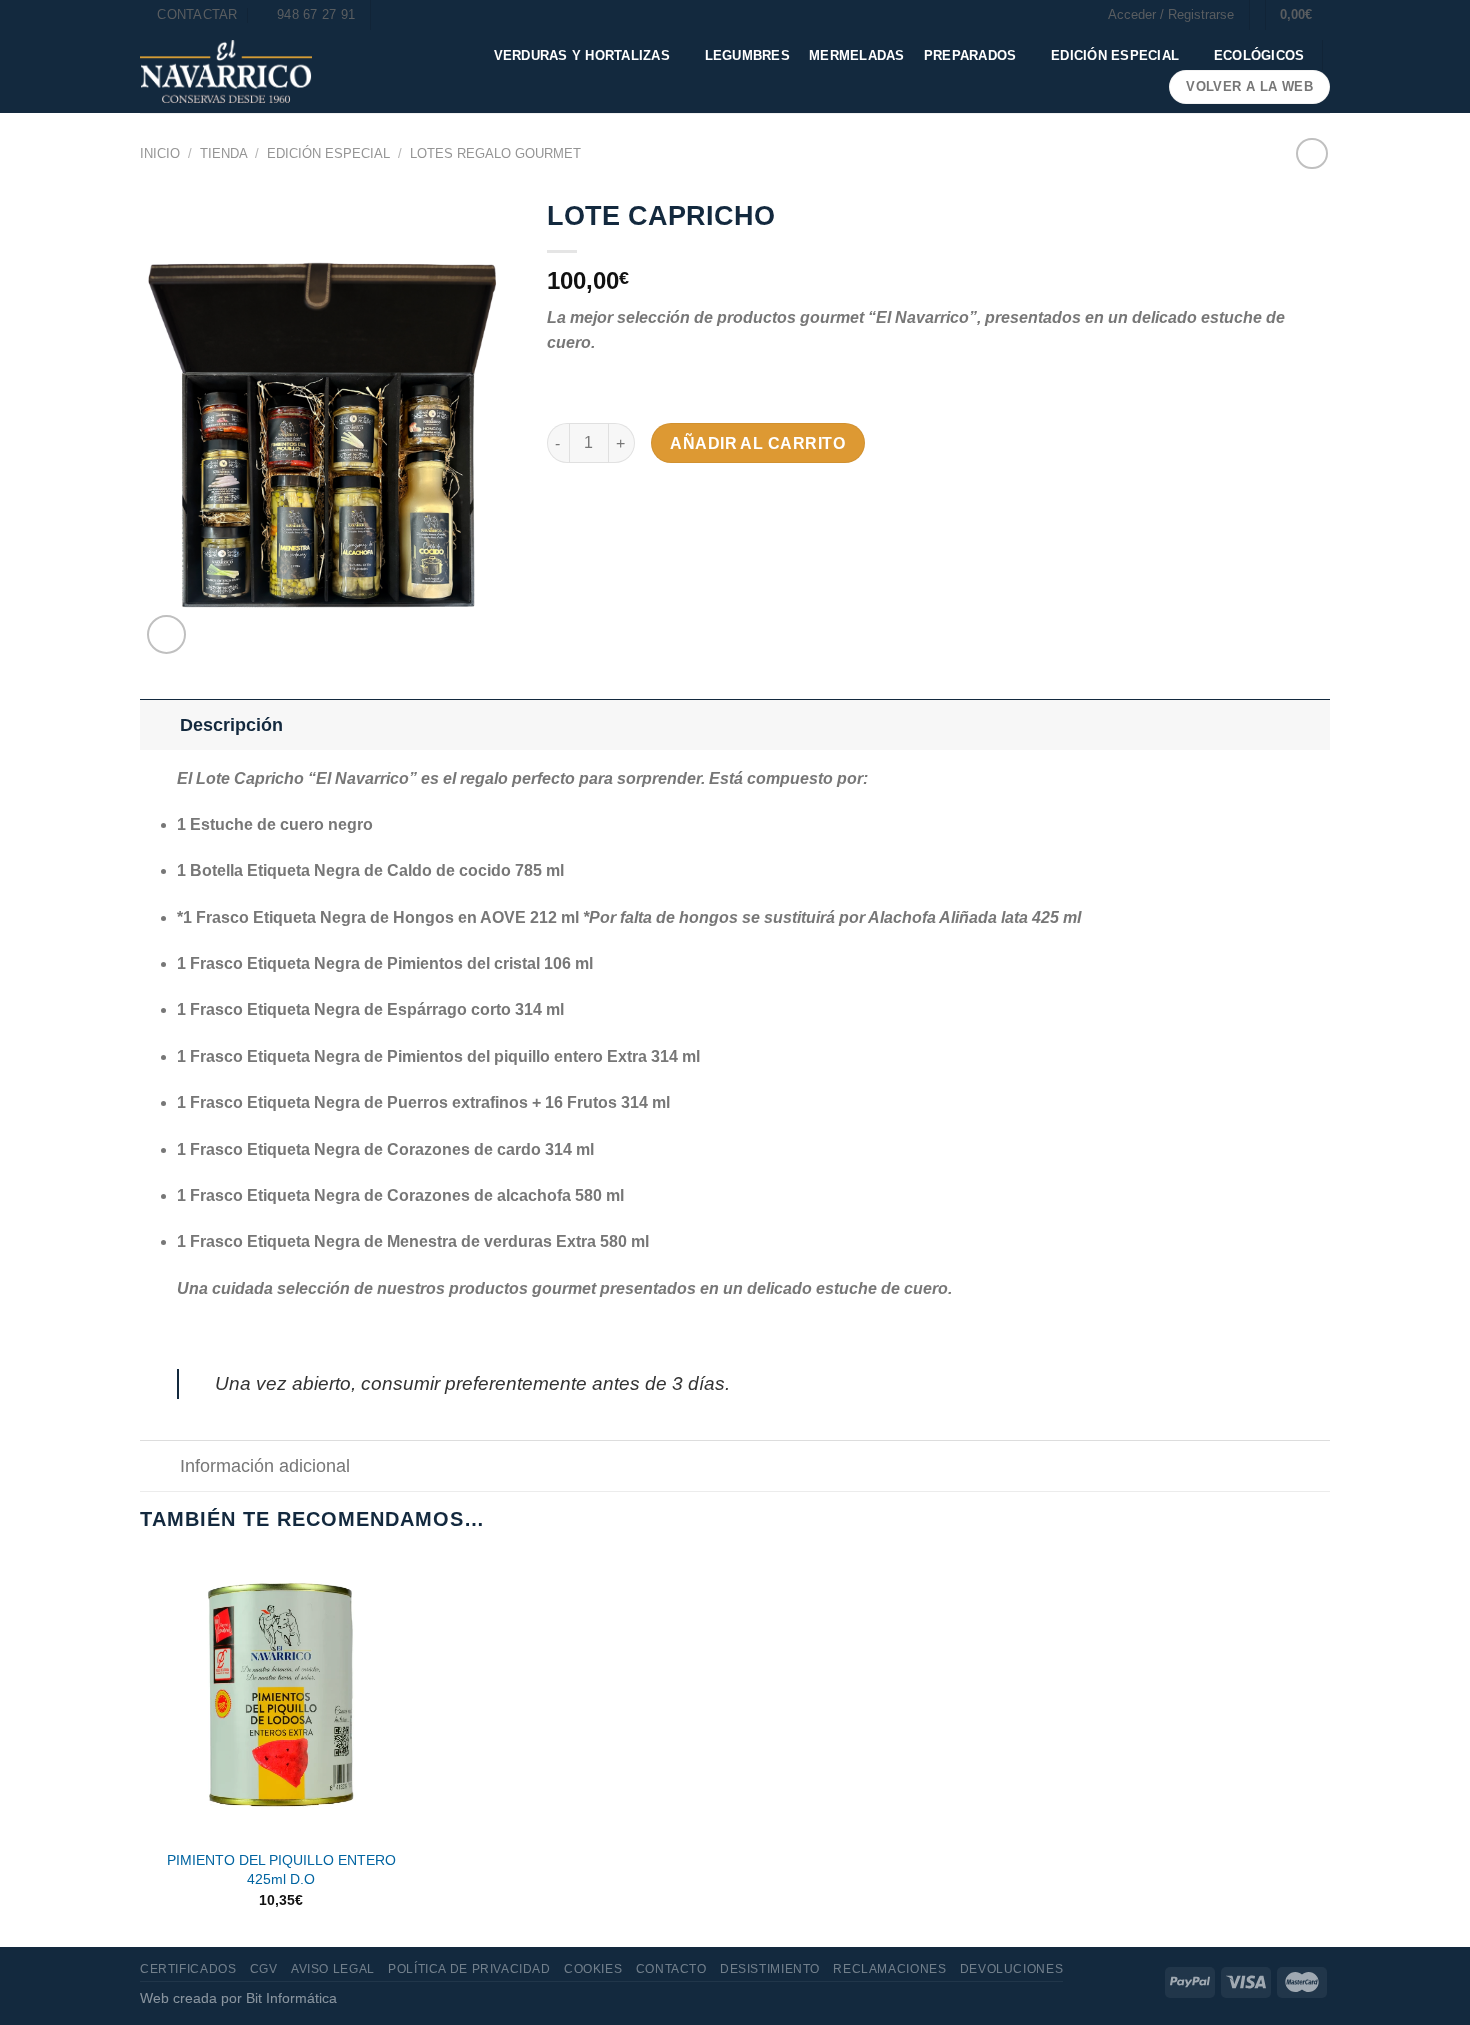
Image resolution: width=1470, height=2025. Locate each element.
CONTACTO (671, 1969)
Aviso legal (333, 1969)
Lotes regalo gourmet (495, 153)
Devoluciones (1011, 1969)
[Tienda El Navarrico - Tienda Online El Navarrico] (226, 71)
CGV (264, 1969)
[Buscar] (392, 15)
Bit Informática (291, 1998)
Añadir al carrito (757, 443)
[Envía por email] (636, 500)
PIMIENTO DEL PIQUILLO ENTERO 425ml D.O (281, 1869)
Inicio (160, 153)
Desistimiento (770, 1969)
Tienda (224, 153)
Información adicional (265, 1466)
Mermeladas (857, 55)
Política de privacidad (469, 1969)
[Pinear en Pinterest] (673, 500)
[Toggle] (159, 724)
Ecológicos (1259, 55)
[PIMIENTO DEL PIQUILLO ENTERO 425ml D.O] (281, 1697)
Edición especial (1115, 55)
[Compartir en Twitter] (600, 500)
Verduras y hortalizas (582, 55)
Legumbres (747, 55)
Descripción (231, 725)
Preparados (970, 55)
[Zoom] (166, 634)
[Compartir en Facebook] (564, 500)
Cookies (593, 1969)
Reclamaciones (889, 1969)
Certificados (188, 1969)
